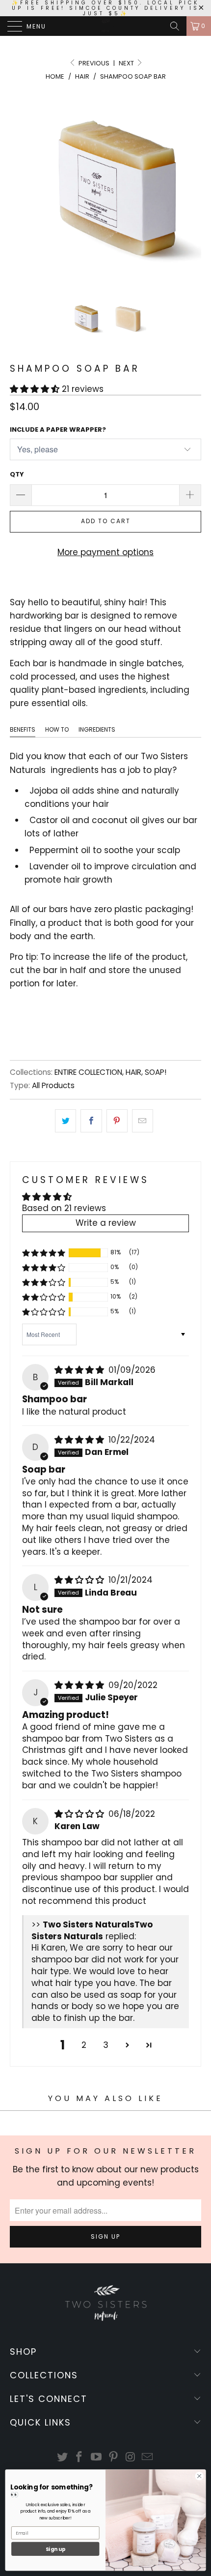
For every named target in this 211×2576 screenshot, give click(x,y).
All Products (53, 1085)
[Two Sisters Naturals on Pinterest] (114, 2458)
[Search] (175, 26)
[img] (79, 1370)
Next (127, 63)
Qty (17, 474)
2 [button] (84, 2045)
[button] (35, 389)
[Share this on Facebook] (91, 1121)
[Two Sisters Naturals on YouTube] (97, 2458)
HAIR (133, 1072)
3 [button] (106, 2045)
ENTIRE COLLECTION (88, 1072)
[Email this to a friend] (143, 1121)
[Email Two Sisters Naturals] (148, 2458)
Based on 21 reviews (64, 1208)
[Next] (192, 189)
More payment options (105, 552)
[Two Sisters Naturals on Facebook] (79, 2458)
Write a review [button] (106, 1223)
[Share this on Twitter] (66, 1121)
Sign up (55, 2549)
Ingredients (97, 729)
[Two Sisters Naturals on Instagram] (131, 2458)
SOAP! (156, 1072)
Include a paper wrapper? (58, 429)
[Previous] (19, 189)
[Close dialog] (199, 2476)
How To (57, 729)
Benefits (23, 729)
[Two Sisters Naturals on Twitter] (62, 2458)
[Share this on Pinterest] (117, 1121)
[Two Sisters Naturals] (106, 26)
